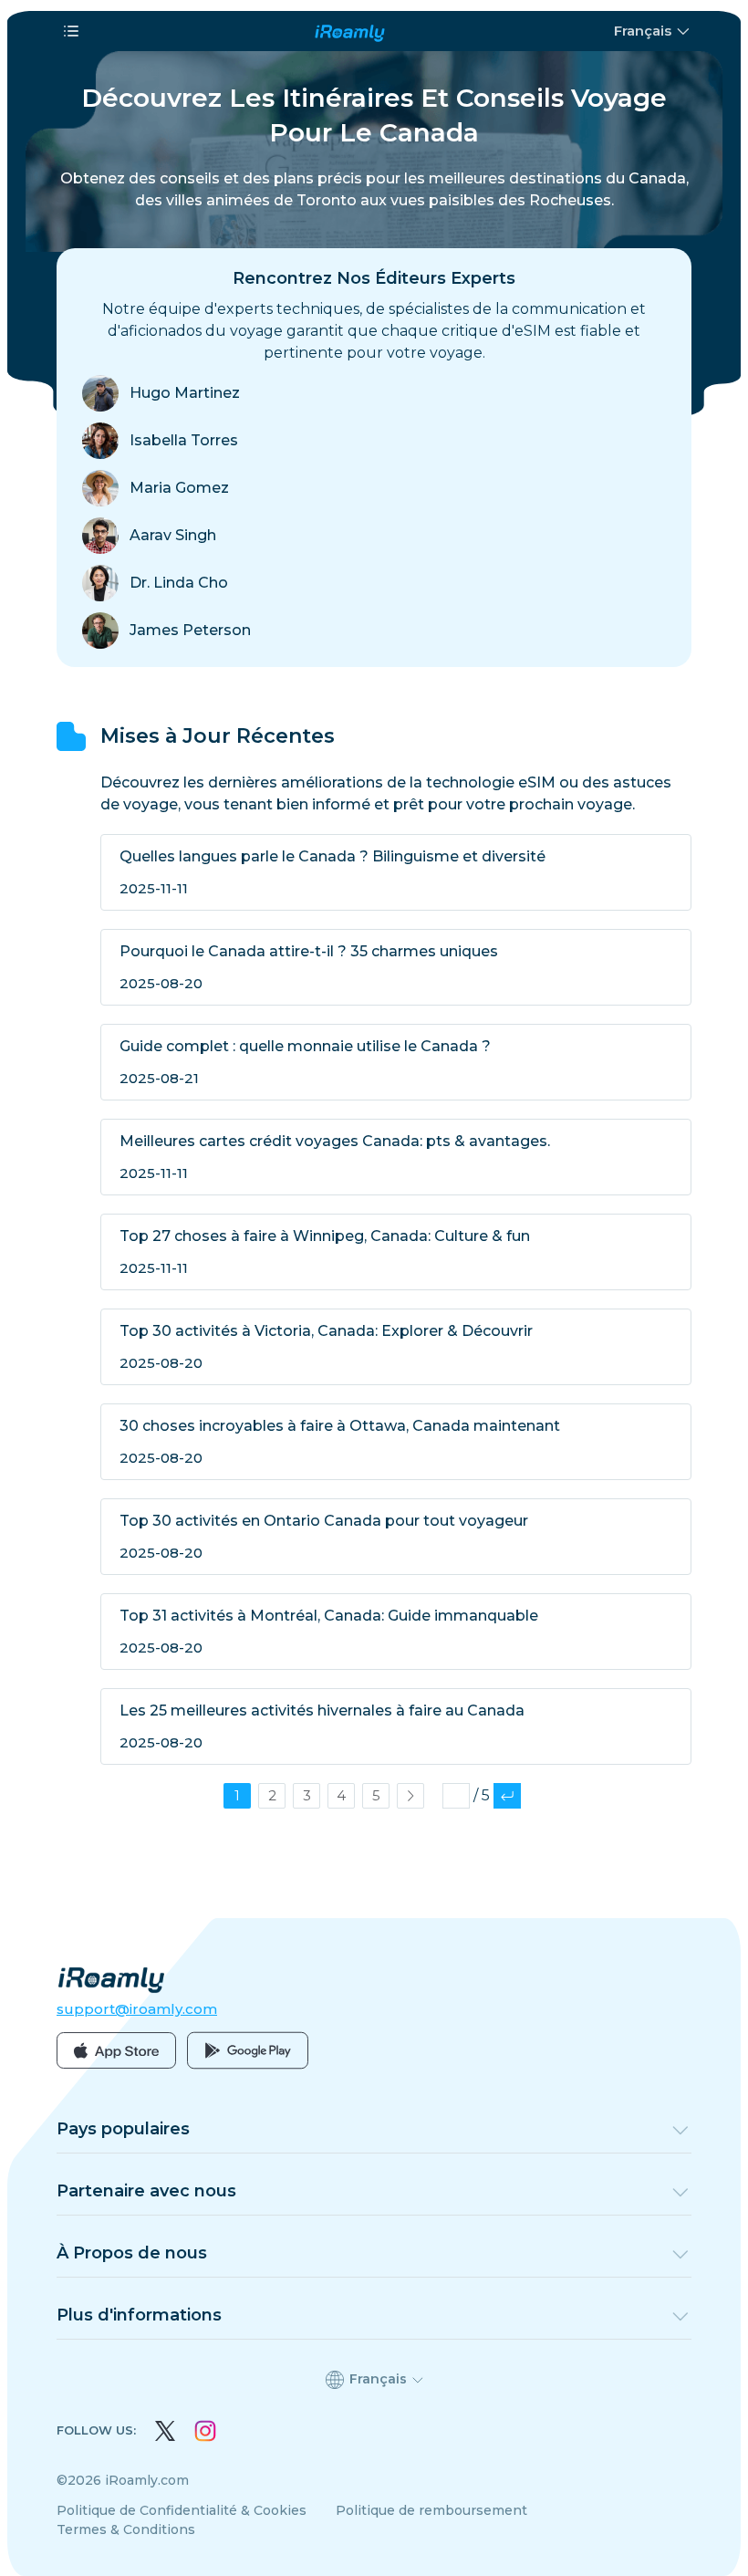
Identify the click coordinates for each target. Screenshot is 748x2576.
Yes (493, 1283)
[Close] (579, 1184)
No (255, 1283)
